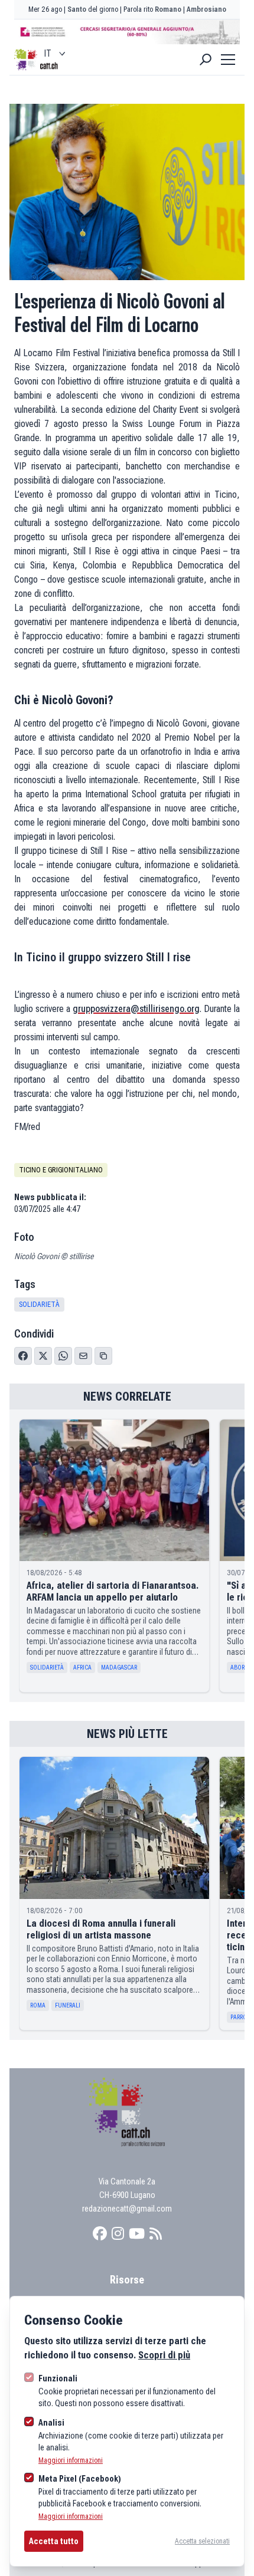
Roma (38, 2005)
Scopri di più (164, 2355)
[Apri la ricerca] (206, 60)
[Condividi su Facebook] (23, 1356)
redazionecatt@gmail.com (127, 2209)
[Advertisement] (127, 32)
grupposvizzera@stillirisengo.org (136, 1009)
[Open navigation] (228, 60)
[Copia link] (103, 1356)
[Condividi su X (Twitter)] (43, 1356)
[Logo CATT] (26, 60)
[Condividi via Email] (83, 1356)
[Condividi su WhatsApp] (63, 1356)
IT (48, 53)
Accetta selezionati (202, 2541)
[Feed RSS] (156, 2234)
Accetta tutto (54, 2541)
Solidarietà (39, 1305)
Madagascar (119, 1667)
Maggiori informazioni (71, 2460)
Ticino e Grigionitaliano (61, 1170)
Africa (82, 1667)
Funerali (68, 2005)
